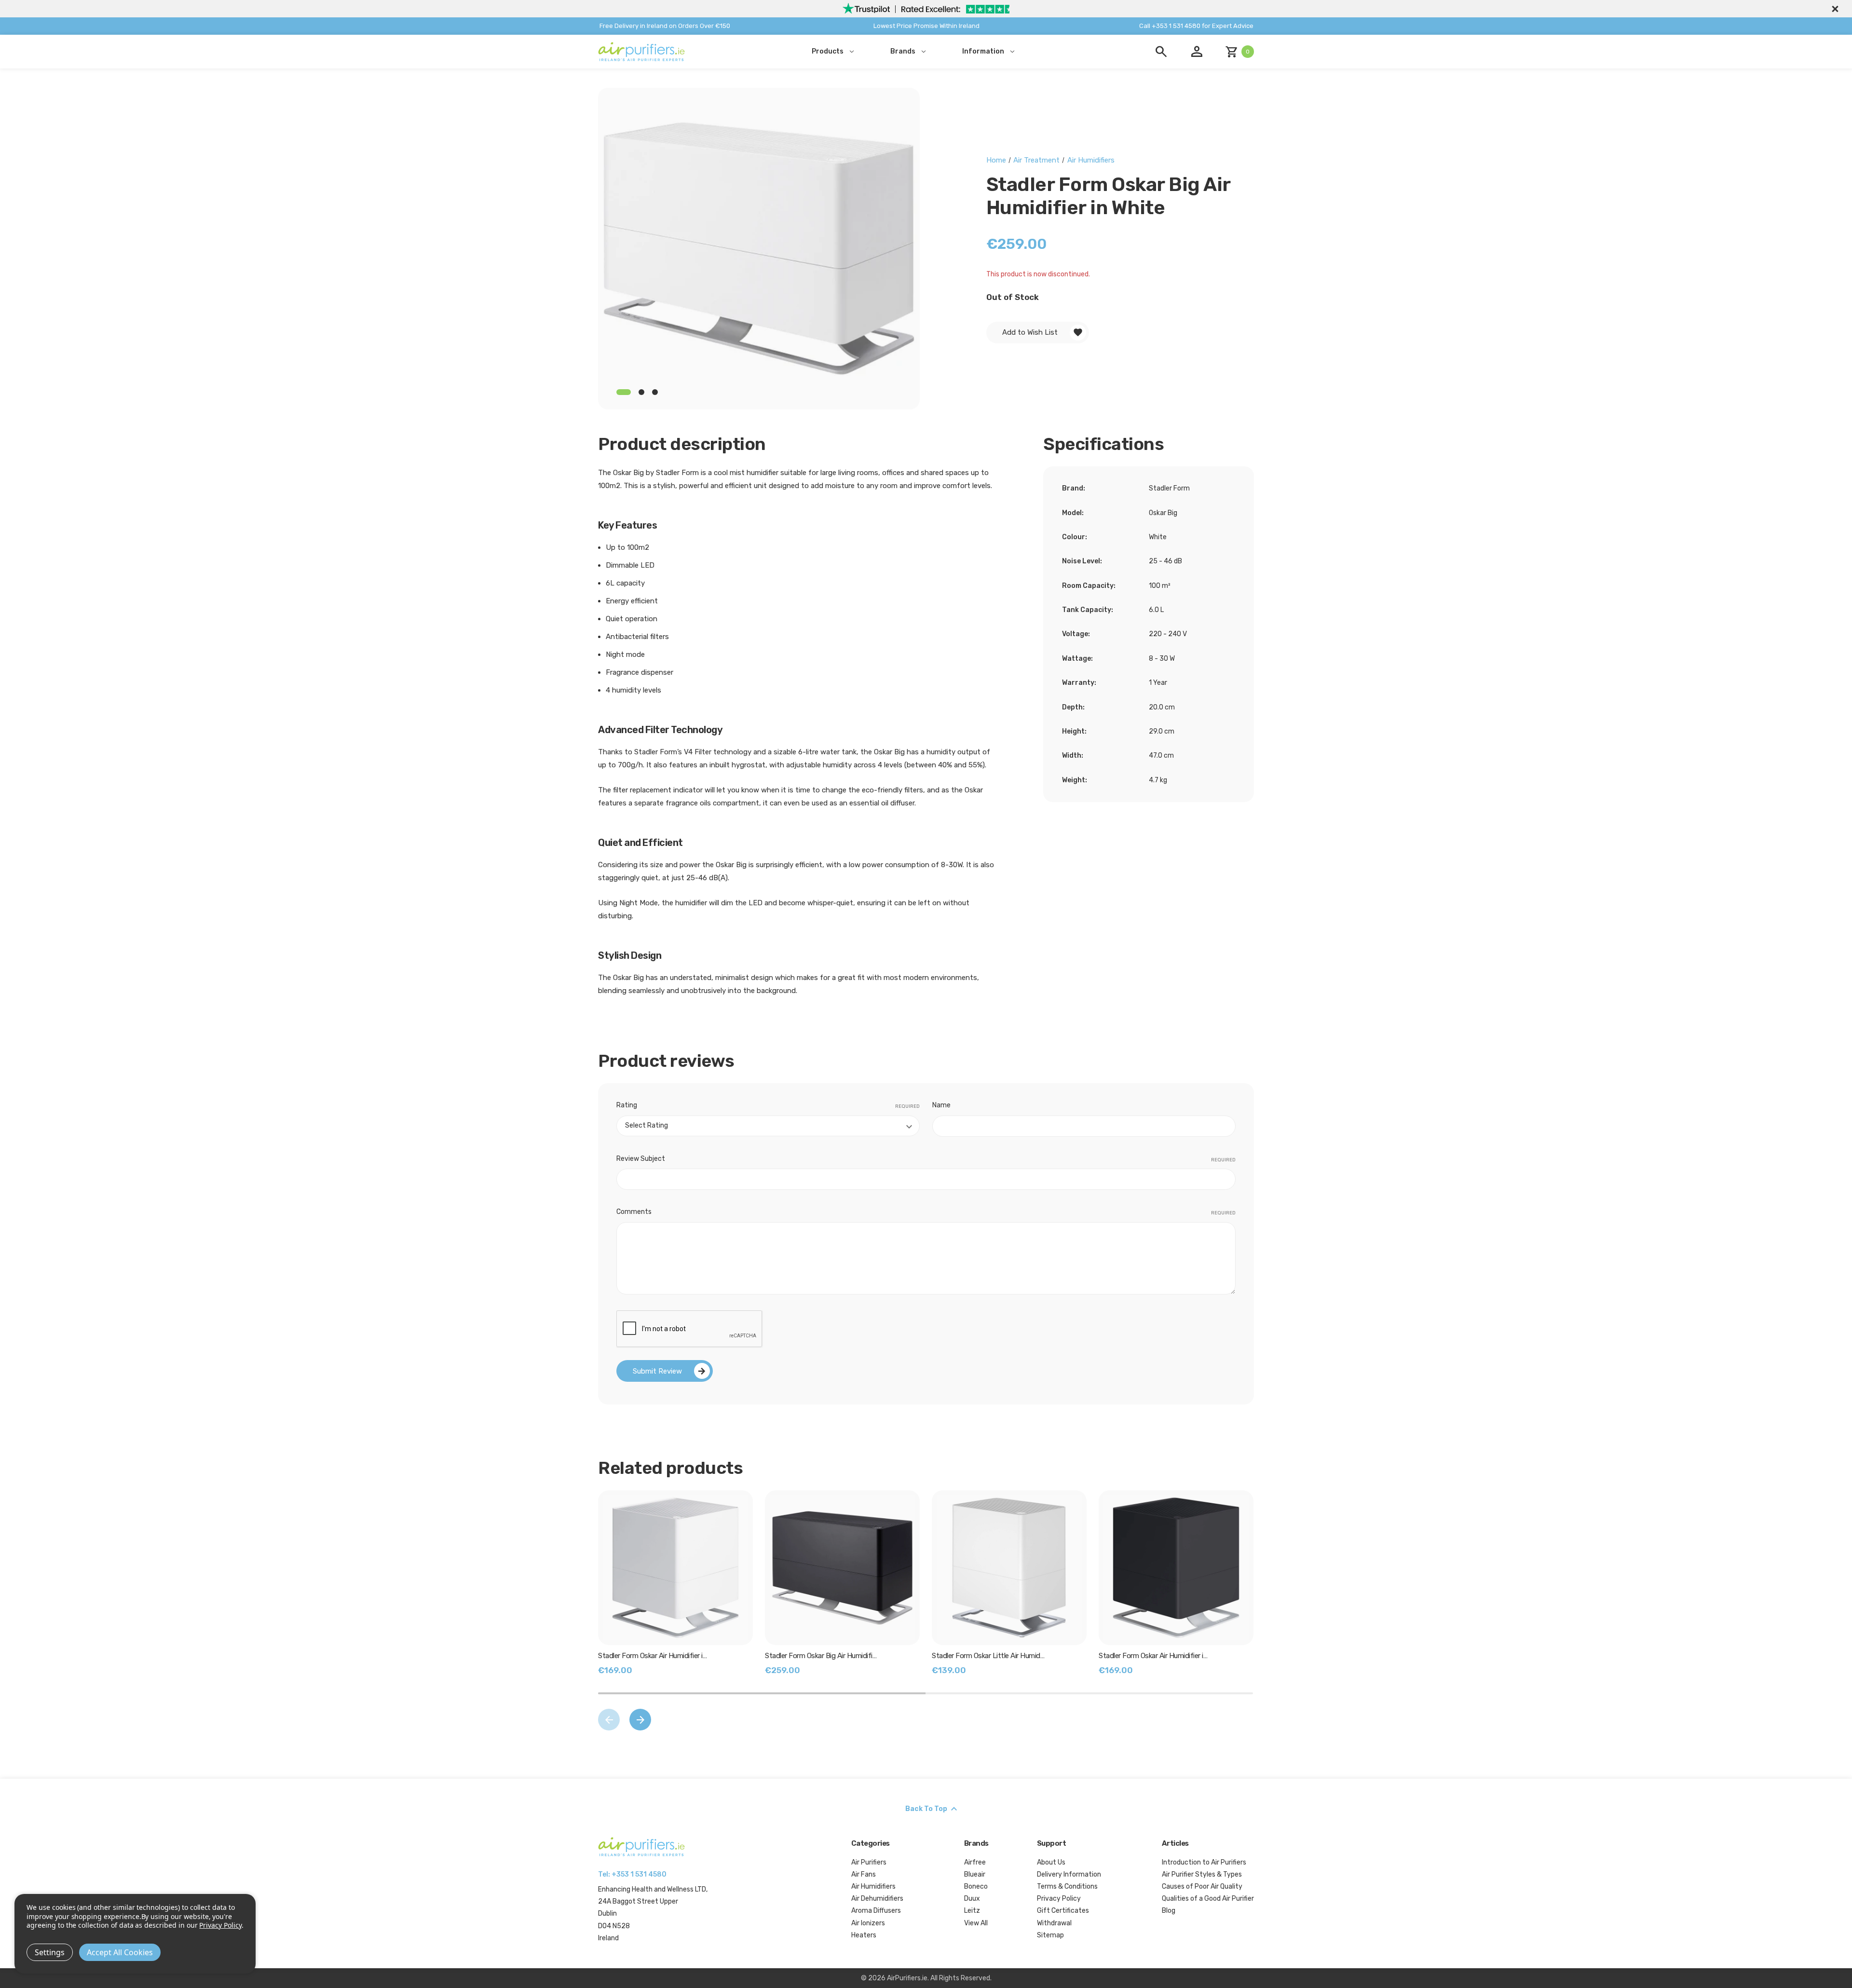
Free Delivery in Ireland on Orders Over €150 (665, 26)
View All (976, 1923)
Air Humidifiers (873, 1886)
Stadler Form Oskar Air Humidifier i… (652, 1656)
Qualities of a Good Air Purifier (1208, 1899)
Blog (1169, 1911)
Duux (972, 1899)
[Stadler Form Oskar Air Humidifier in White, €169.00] (675, 1568)
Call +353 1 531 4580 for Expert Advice (1196, 26)
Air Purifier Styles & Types (1202, 1874)
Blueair (975, 1874)
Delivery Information (1069, 1874)
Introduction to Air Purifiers (1204, 1862)
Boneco (976, 1886)
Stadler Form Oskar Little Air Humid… (988, 1656)
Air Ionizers (868, 1923)
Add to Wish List (1030, 332)
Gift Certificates (1063, 1911)
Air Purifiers (869, 1862)
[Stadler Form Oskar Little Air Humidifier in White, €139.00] (1009, 1568)
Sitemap (1050, 1935)
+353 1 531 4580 (639, 1874)
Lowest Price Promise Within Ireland (926, 26)
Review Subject (926, 1159)
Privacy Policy (1059, 1899)
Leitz (972, 1911)
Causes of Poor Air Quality (1202, 1886)
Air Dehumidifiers (877, 1899)
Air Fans (864, 1874)
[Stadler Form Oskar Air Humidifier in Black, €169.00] (1176, 1568)
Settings (50, 1952)
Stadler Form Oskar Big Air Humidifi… (821, 1656)
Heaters (864, 1935)
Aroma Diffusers (876, 1911)
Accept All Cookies (120, 1952)
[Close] (1834, 9)
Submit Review (657, 1371)
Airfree (975, 1862)
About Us (1051, 1862)
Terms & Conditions (1067, 1886)
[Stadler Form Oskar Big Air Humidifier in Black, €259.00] (842, 1568)
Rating (768, 1105)
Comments (926, 1212)
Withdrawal (1054, 1923)
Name (941, 1105)
